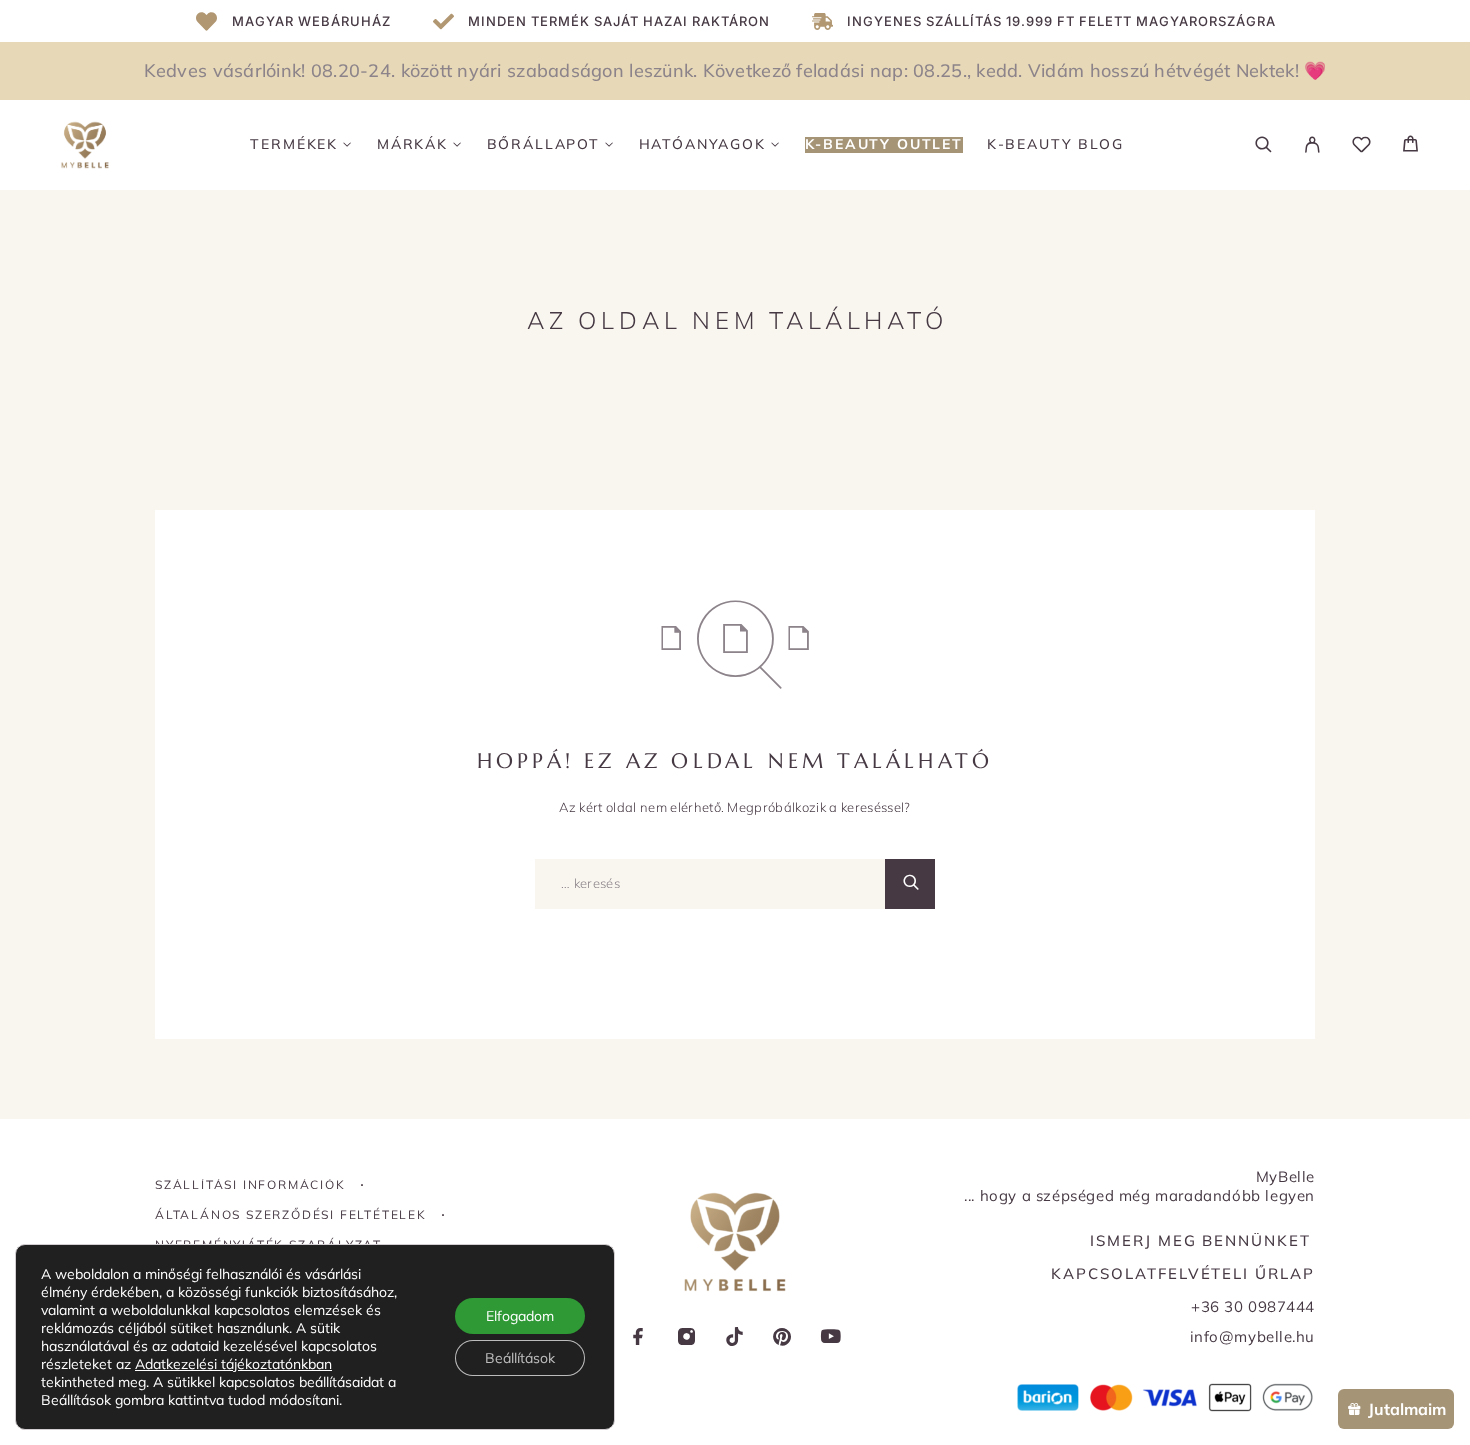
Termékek (294, 145)
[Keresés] (1263, 144)
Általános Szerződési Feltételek (291, 1214)
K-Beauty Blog (1055, 145)
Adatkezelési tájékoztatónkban (233, 1364)
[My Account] (1312, 144)
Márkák (412, 145)
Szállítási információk (250, 1184)
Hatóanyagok (702, 145)
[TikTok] (735, 1338)
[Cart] (1410, 146)
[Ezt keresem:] (710, 884)
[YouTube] (831, 1338)
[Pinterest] (783, 1338)
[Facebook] (639, 1338)
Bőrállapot (543, 145)
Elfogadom (520, 1316)
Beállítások (520, 1358)
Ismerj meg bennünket (1200, 1240)
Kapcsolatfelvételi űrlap (1183, 1273)
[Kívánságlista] (1361, 147)
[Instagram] (687, 1338)
